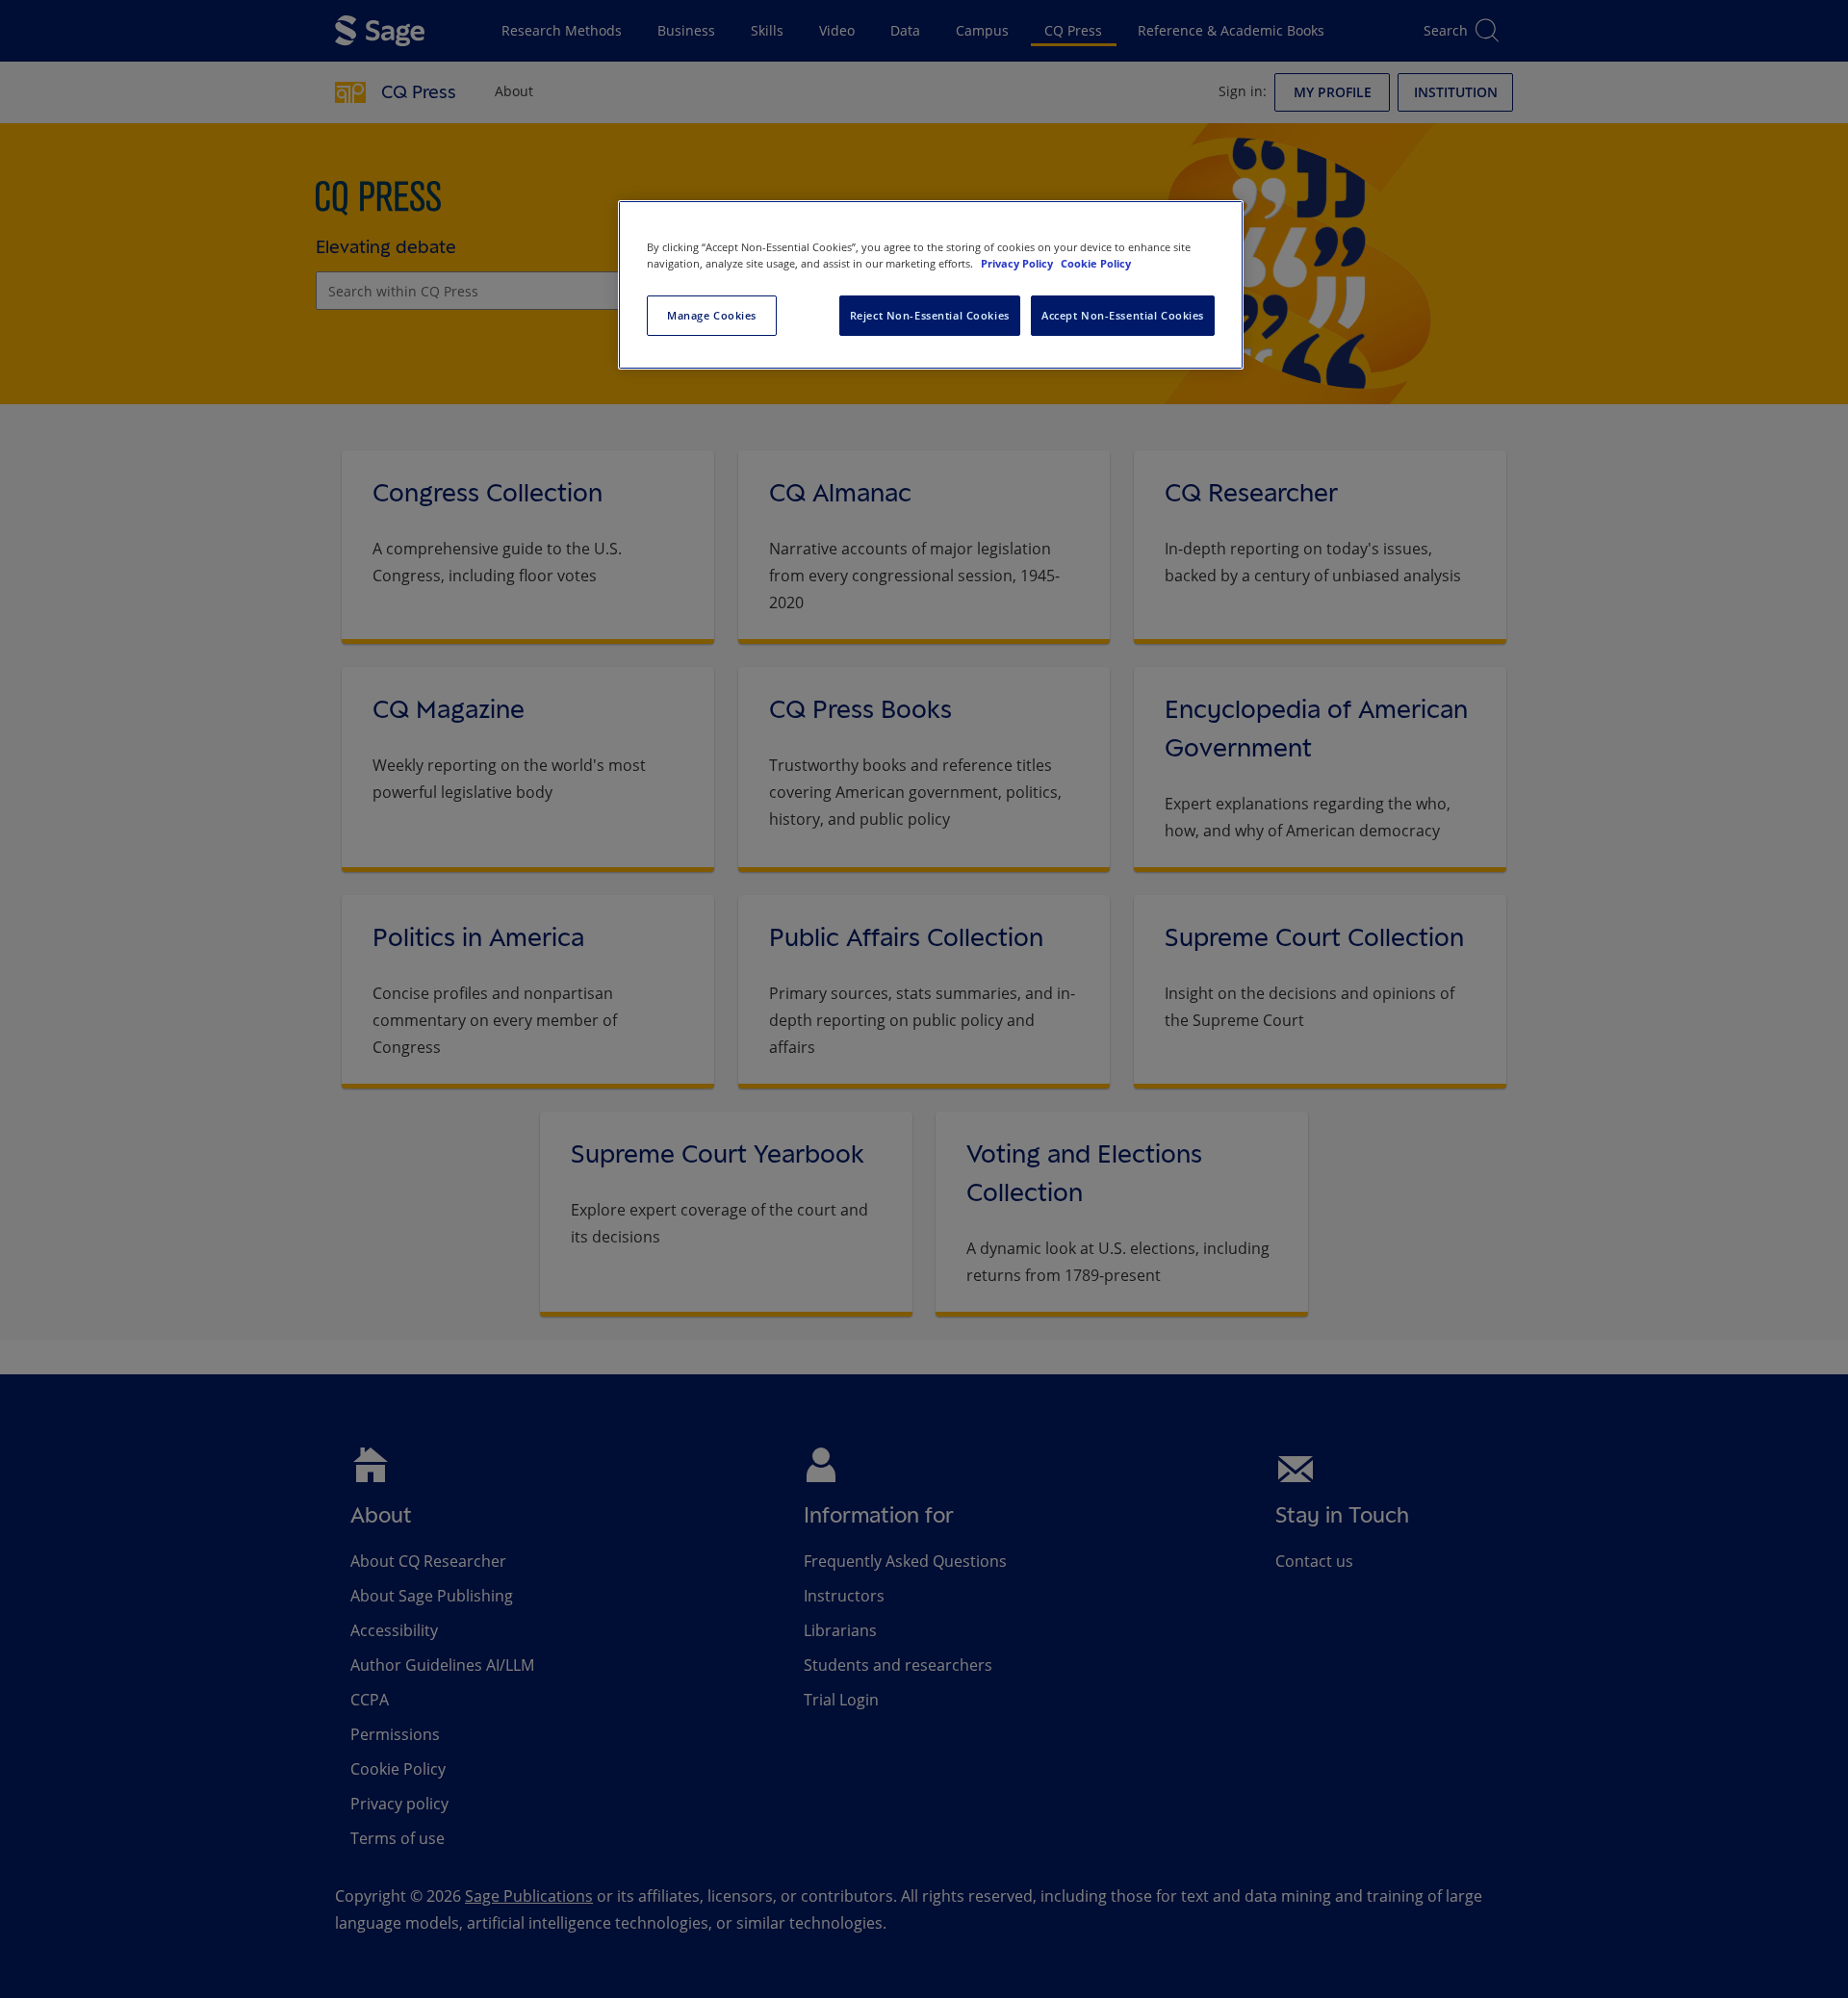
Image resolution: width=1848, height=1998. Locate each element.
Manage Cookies (712, 315)
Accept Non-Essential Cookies (1123, 315)
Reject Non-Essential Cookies (930, 315)
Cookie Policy (1096, 263)
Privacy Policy (1018, 263)
